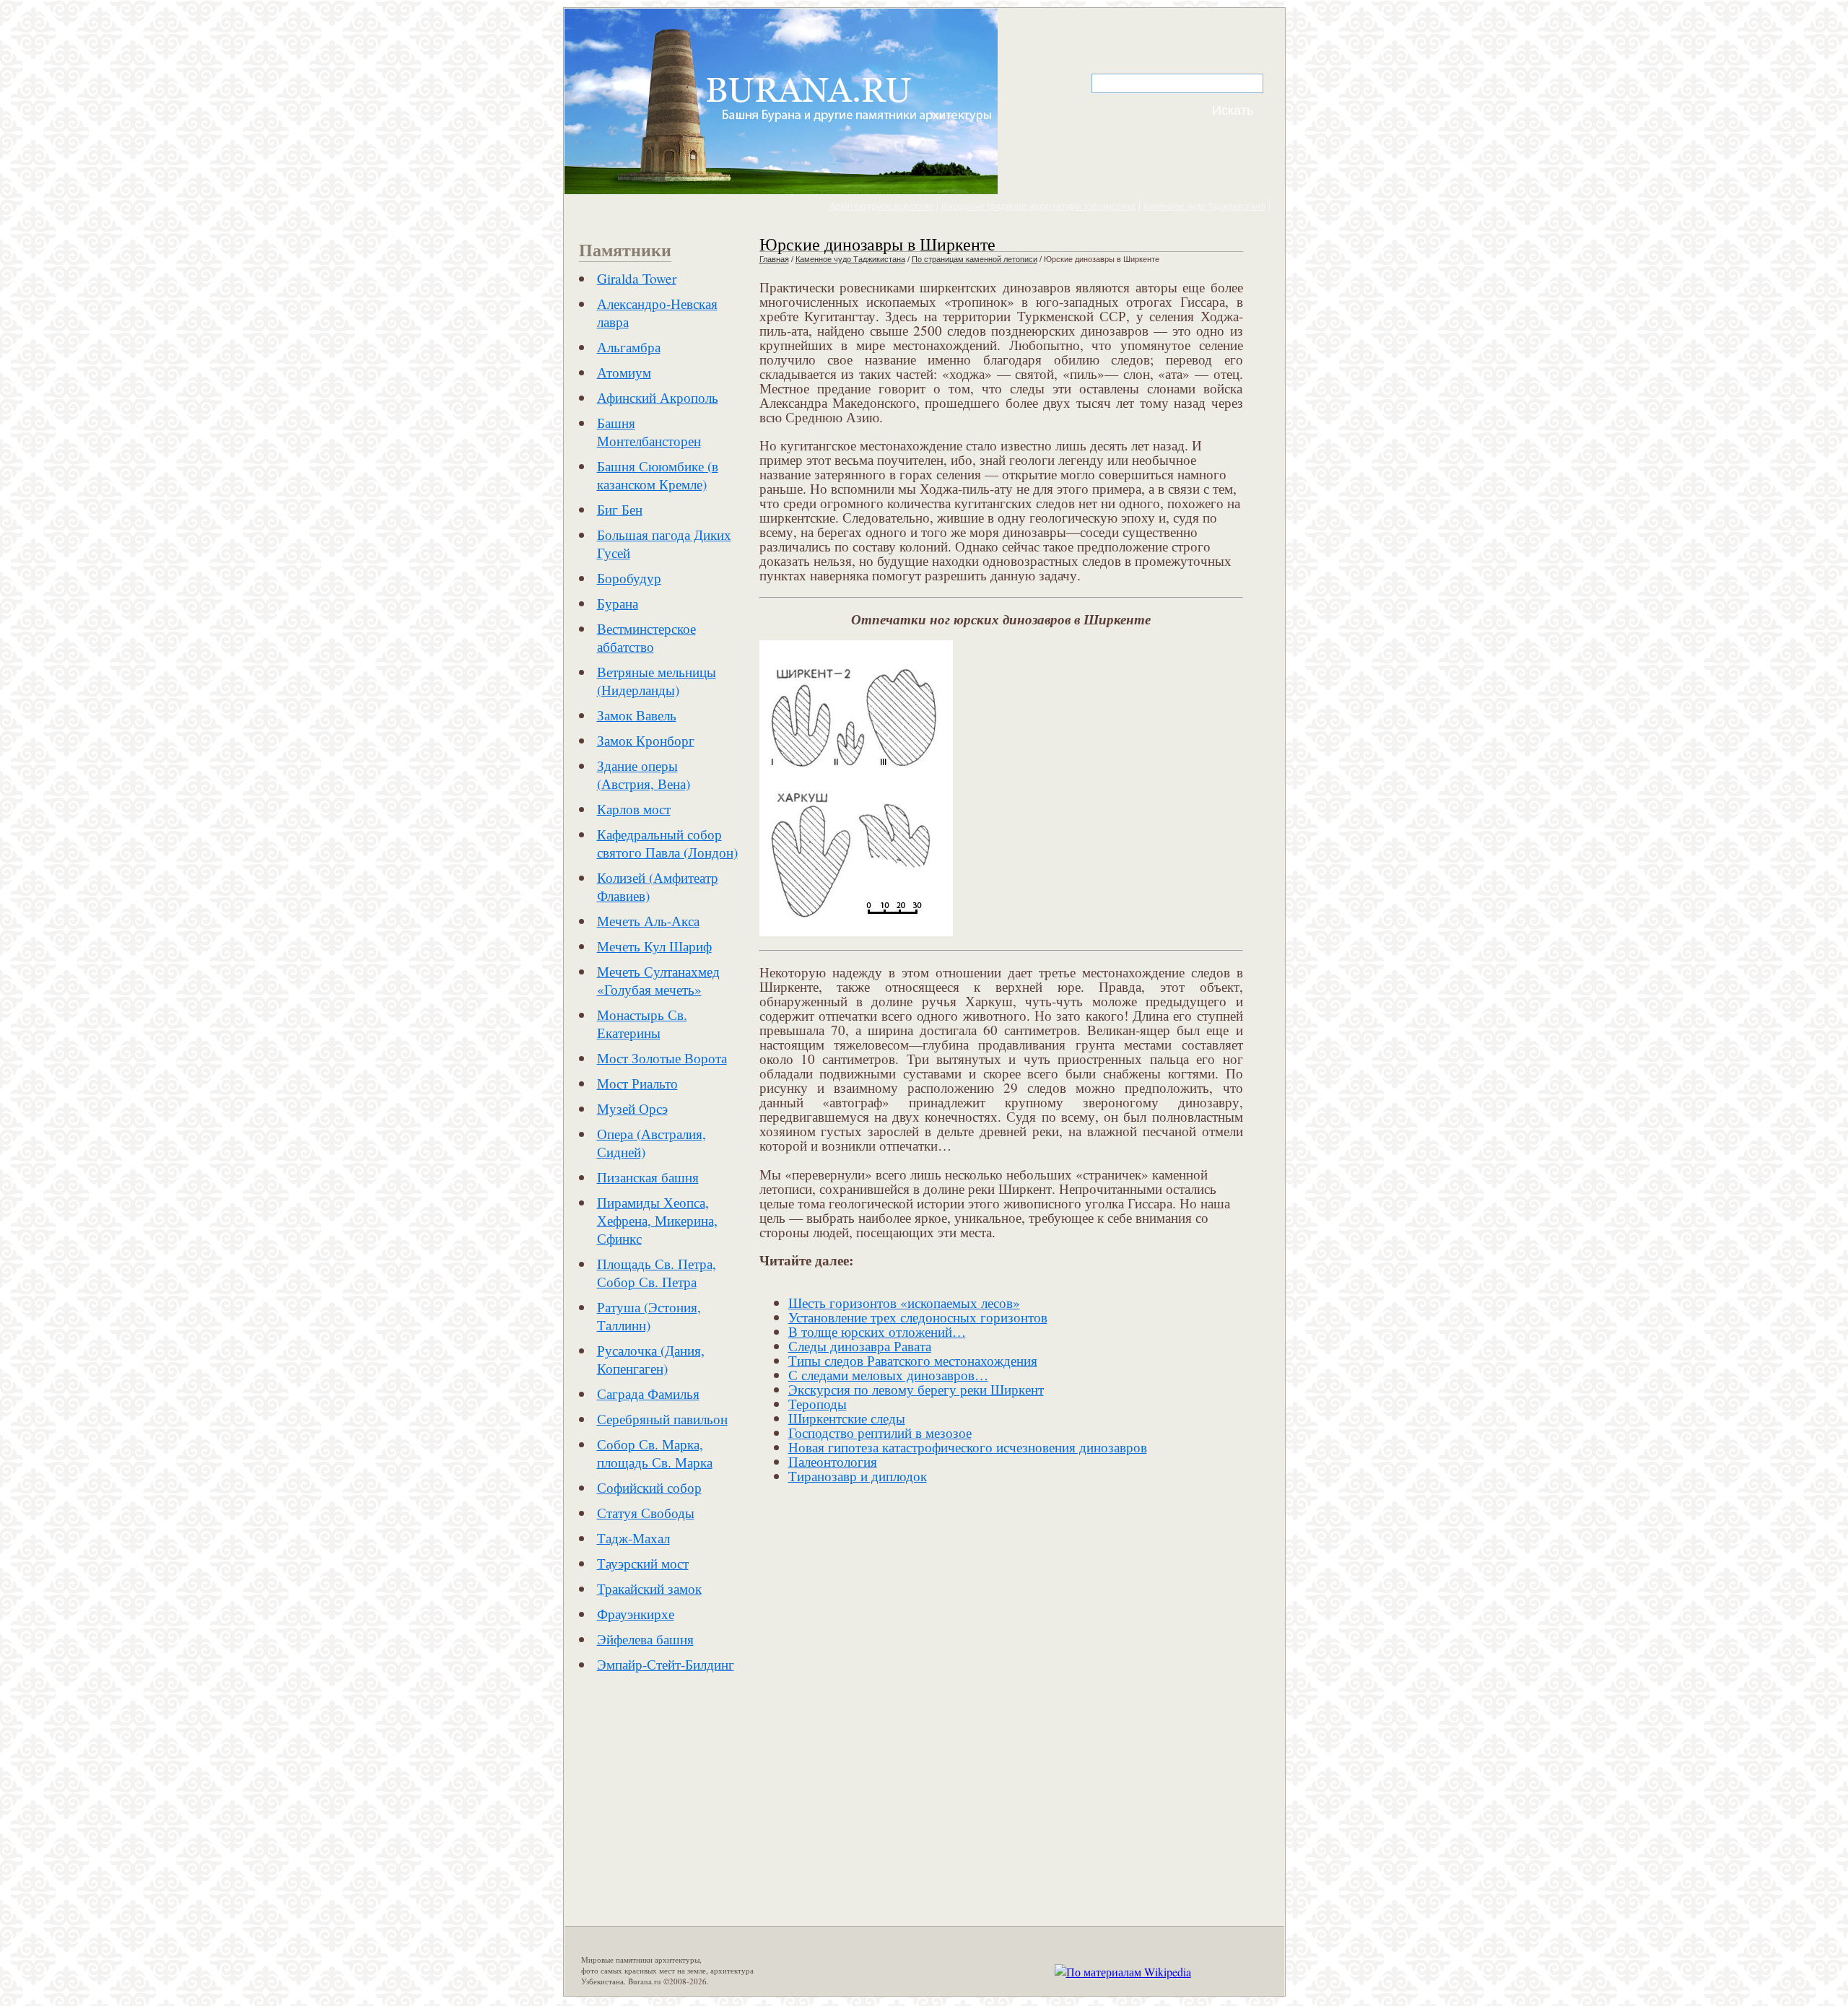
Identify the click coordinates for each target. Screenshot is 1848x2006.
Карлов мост (634, 809)
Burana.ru (645, 1981)
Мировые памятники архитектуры (640, 1959)
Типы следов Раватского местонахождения (913, 1360)
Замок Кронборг (646, 740)
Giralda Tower (637, 278)
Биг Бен (620, 509)
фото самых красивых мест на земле (644, 1970)
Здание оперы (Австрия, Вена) (644, 775)
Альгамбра (629, 347)
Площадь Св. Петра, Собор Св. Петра (657, 1273)
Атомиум (624, 372)
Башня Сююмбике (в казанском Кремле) (658, 475)
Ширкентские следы (847, 1418)
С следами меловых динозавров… (888, 1375)
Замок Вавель (637, 715)
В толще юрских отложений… (877, 1331)
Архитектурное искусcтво (881, 206)
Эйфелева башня (645, 1639)
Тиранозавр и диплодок (858, 1476)
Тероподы (818, 1404)
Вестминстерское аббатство (646, 637)
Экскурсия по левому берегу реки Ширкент (916, 1389)
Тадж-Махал (633, 1538)
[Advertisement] (700, 1810)
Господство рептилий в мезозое (880, 1432)
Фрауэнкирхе (636, 1614)
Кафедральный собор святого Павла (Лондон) (667, 843)
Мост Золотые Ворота (662, 1058)
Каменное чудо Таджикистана (1204, 206)
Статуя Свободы (646, 1513)
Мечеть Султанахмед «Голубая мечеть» (658, 980)
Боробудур (629, 578)
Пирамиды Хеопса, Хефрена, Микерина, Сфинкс (657, 1220)
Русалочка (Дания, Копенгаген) (651, 1359)
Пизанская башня (648, 1177)
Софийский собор (649, 1487)
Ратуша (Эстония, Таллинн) (649, 1316)
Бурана (618, 603)
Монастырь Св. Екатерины (642, 1024)
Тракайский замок (649, 1588)
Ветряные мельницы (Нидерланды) (657, 681)
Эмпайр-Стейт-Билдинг (666, 1664)
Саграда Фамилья (648, 1394)
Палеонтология (833, 1461)
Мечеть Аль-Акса (648, 921)
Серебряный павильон (662, 1419)
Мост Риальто (637, 1083)
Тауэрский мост (643, 1563)
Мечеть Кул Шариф (654, 946)
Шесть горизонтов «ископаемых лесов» (904, 1303)
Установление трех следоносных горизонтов (918, 1317)
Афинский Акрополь (658, 397)
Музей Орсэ (632, 1108)
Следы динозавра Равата (860, 1346)
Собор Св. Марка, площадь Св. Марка (655, 1453)
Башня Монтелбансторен (649, 432)
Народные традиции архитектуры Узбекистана (1038, 206)
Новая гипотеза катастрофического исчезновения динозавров (968, 1447)
